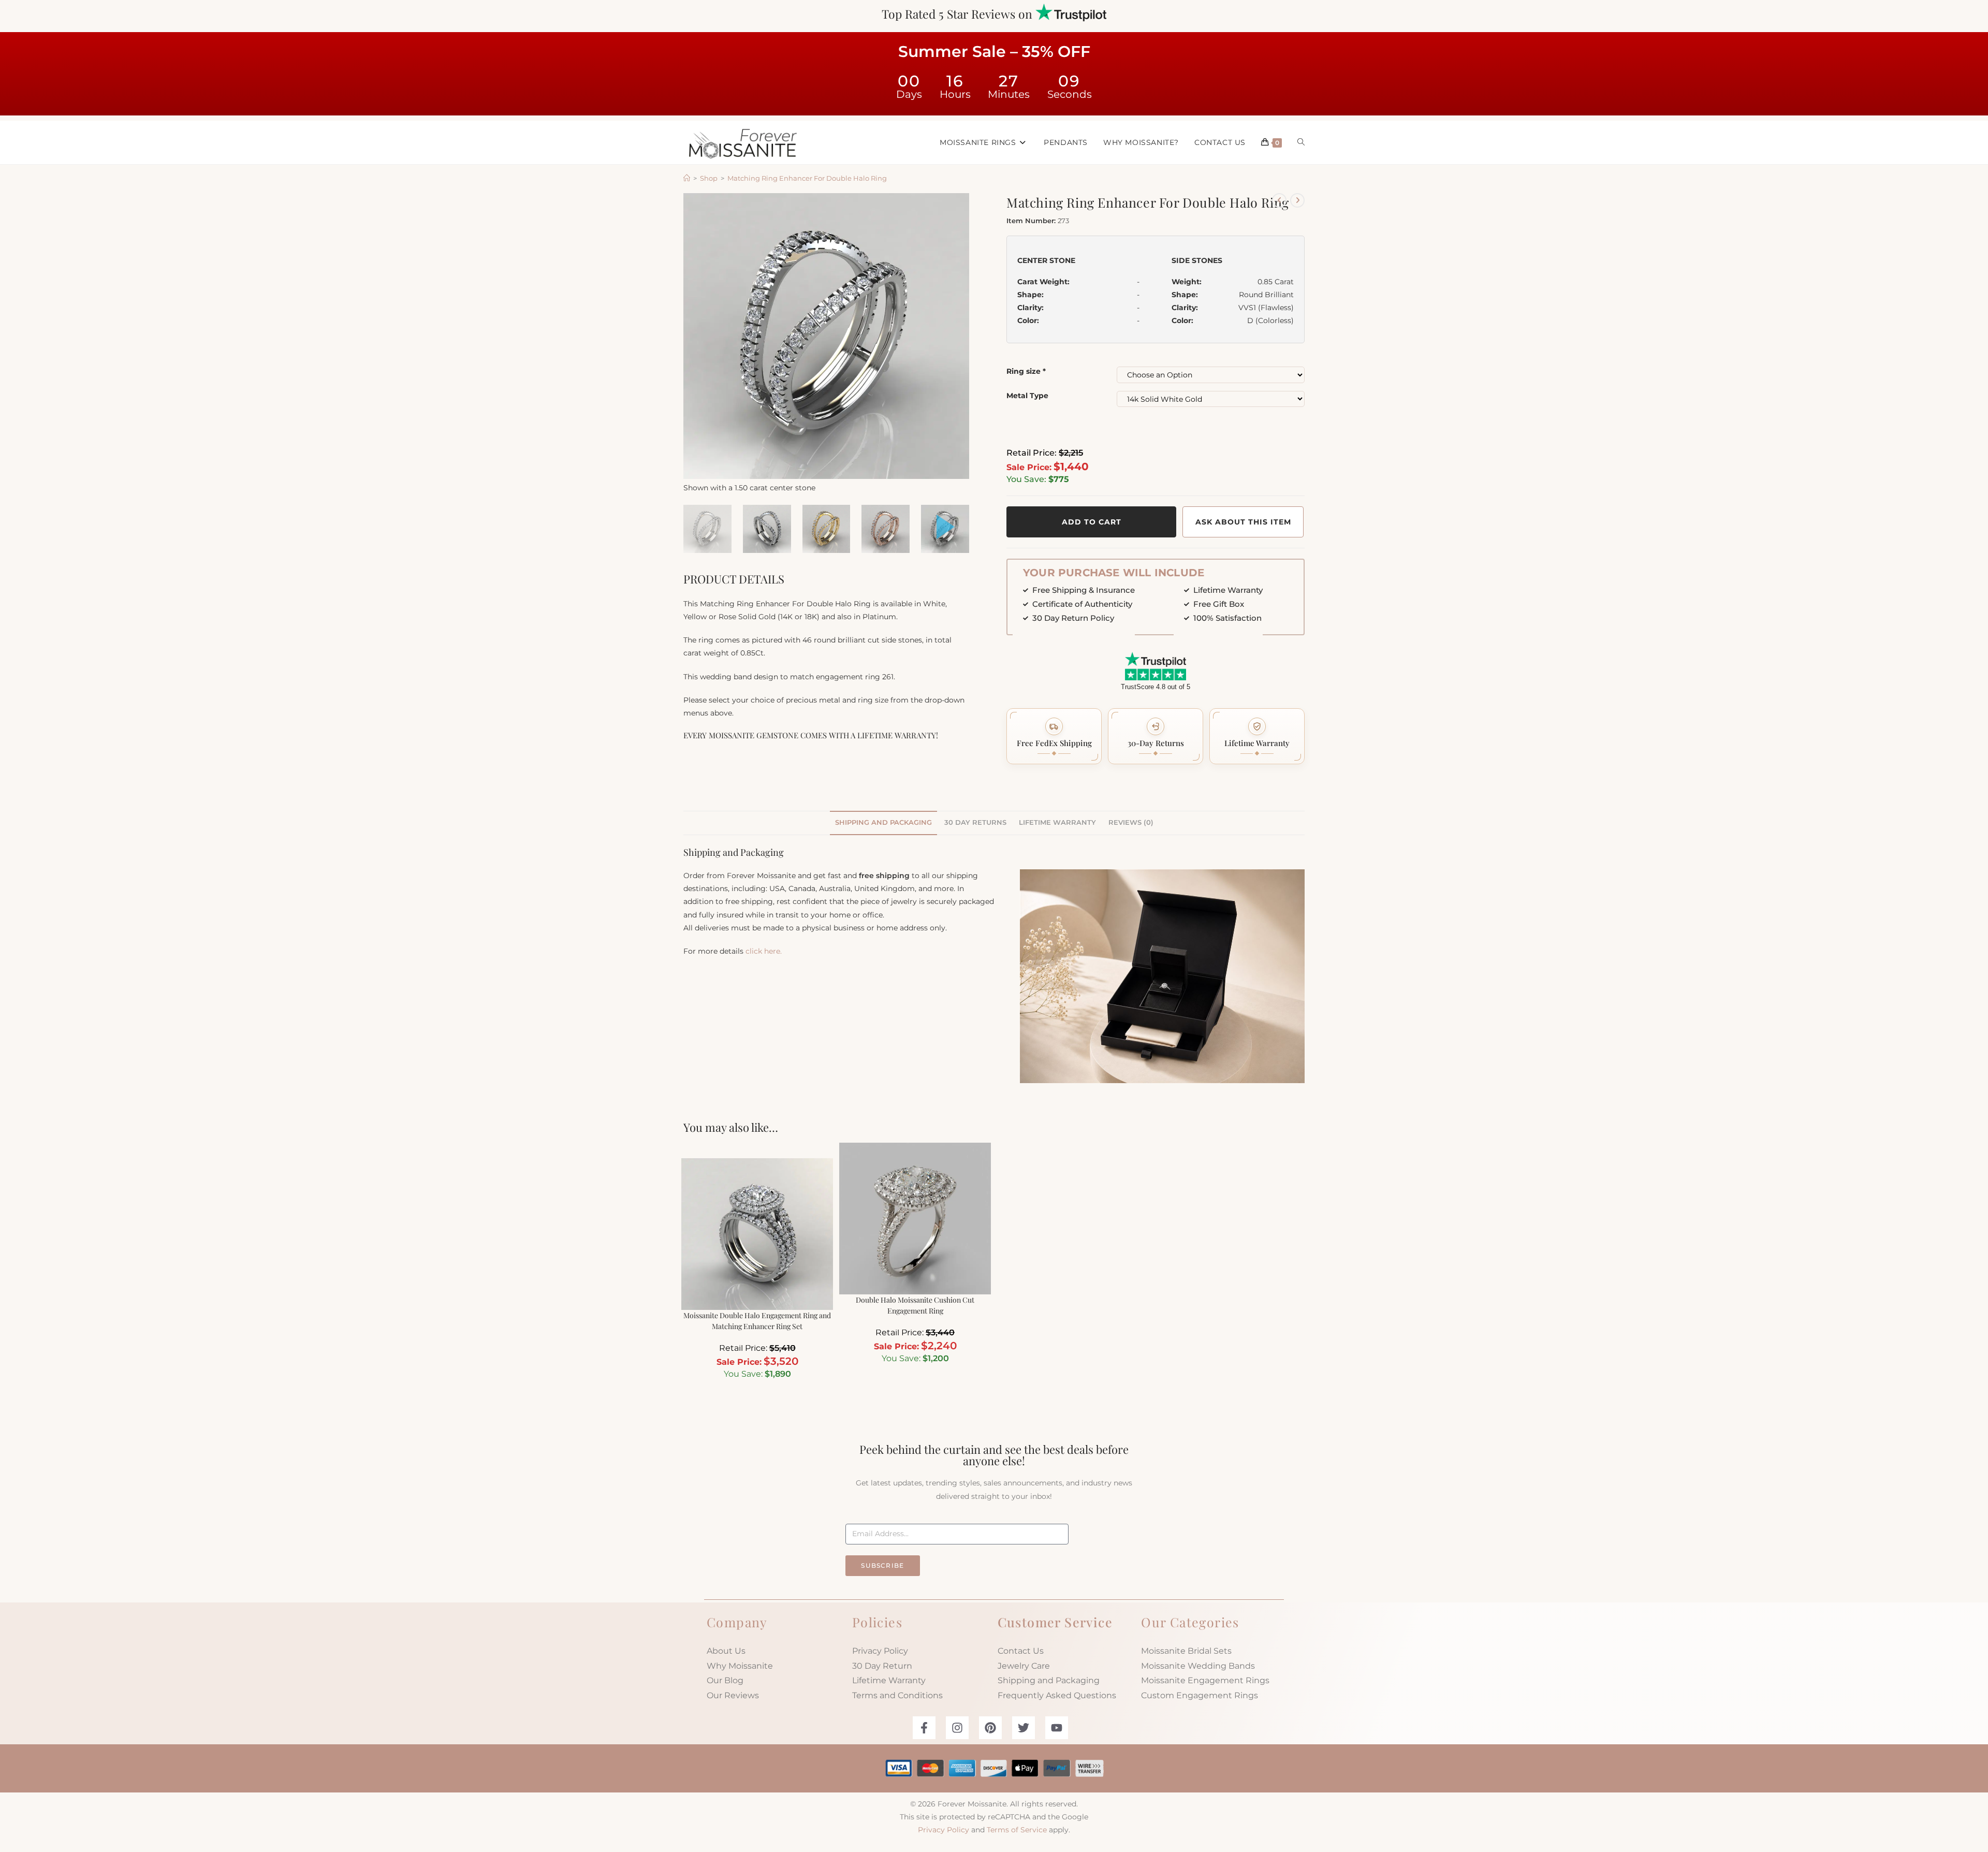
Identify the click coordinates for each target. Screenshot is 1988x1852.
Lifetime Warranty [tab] (1057, 822)
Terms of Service (1017, 1830)
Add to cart (1092, 522)
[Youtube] (1057, 1728)
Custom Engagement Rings (1200, 1695)
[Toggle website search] (1301, 142)
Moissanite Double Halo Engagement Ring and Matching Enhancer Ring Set (757, 1321)
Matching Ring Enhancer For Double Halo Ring (807, 178)
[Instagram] (957, 1728)
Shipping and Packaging (1049, 1680)
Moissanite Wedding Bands (1198, 1666)
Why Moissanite (740, 1666)
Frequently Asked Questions (1057, 1695)
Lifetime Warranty (889, 1680)
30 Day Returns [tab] (975, 822)
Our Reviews (733, 1695)
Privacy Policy (880, 1651)
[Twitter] (1024, 1728)
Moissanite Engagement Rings (1205, 1680)
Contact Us (1021, 1651)
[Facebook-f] (924, 1728)
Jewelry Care (1024, 1666)
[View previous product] (1279, 200)
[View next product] (1297, 200)
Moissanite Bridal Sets (1186, 1651)
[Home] (687, 178)
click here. (764, 951)
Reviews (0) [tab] (1131, 822)
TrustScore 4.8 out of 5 (1156, 687)
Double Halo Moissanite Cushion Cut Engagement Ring (915, 1305)
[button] (1054, 736)
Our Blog (725, 1680)
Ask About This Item (1243, 522)
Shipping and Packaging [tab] (883, 822)
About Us (726, 1651)
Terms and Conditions (897, 1695)
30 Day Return (882, 1666)
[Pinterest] (990, 1728)
